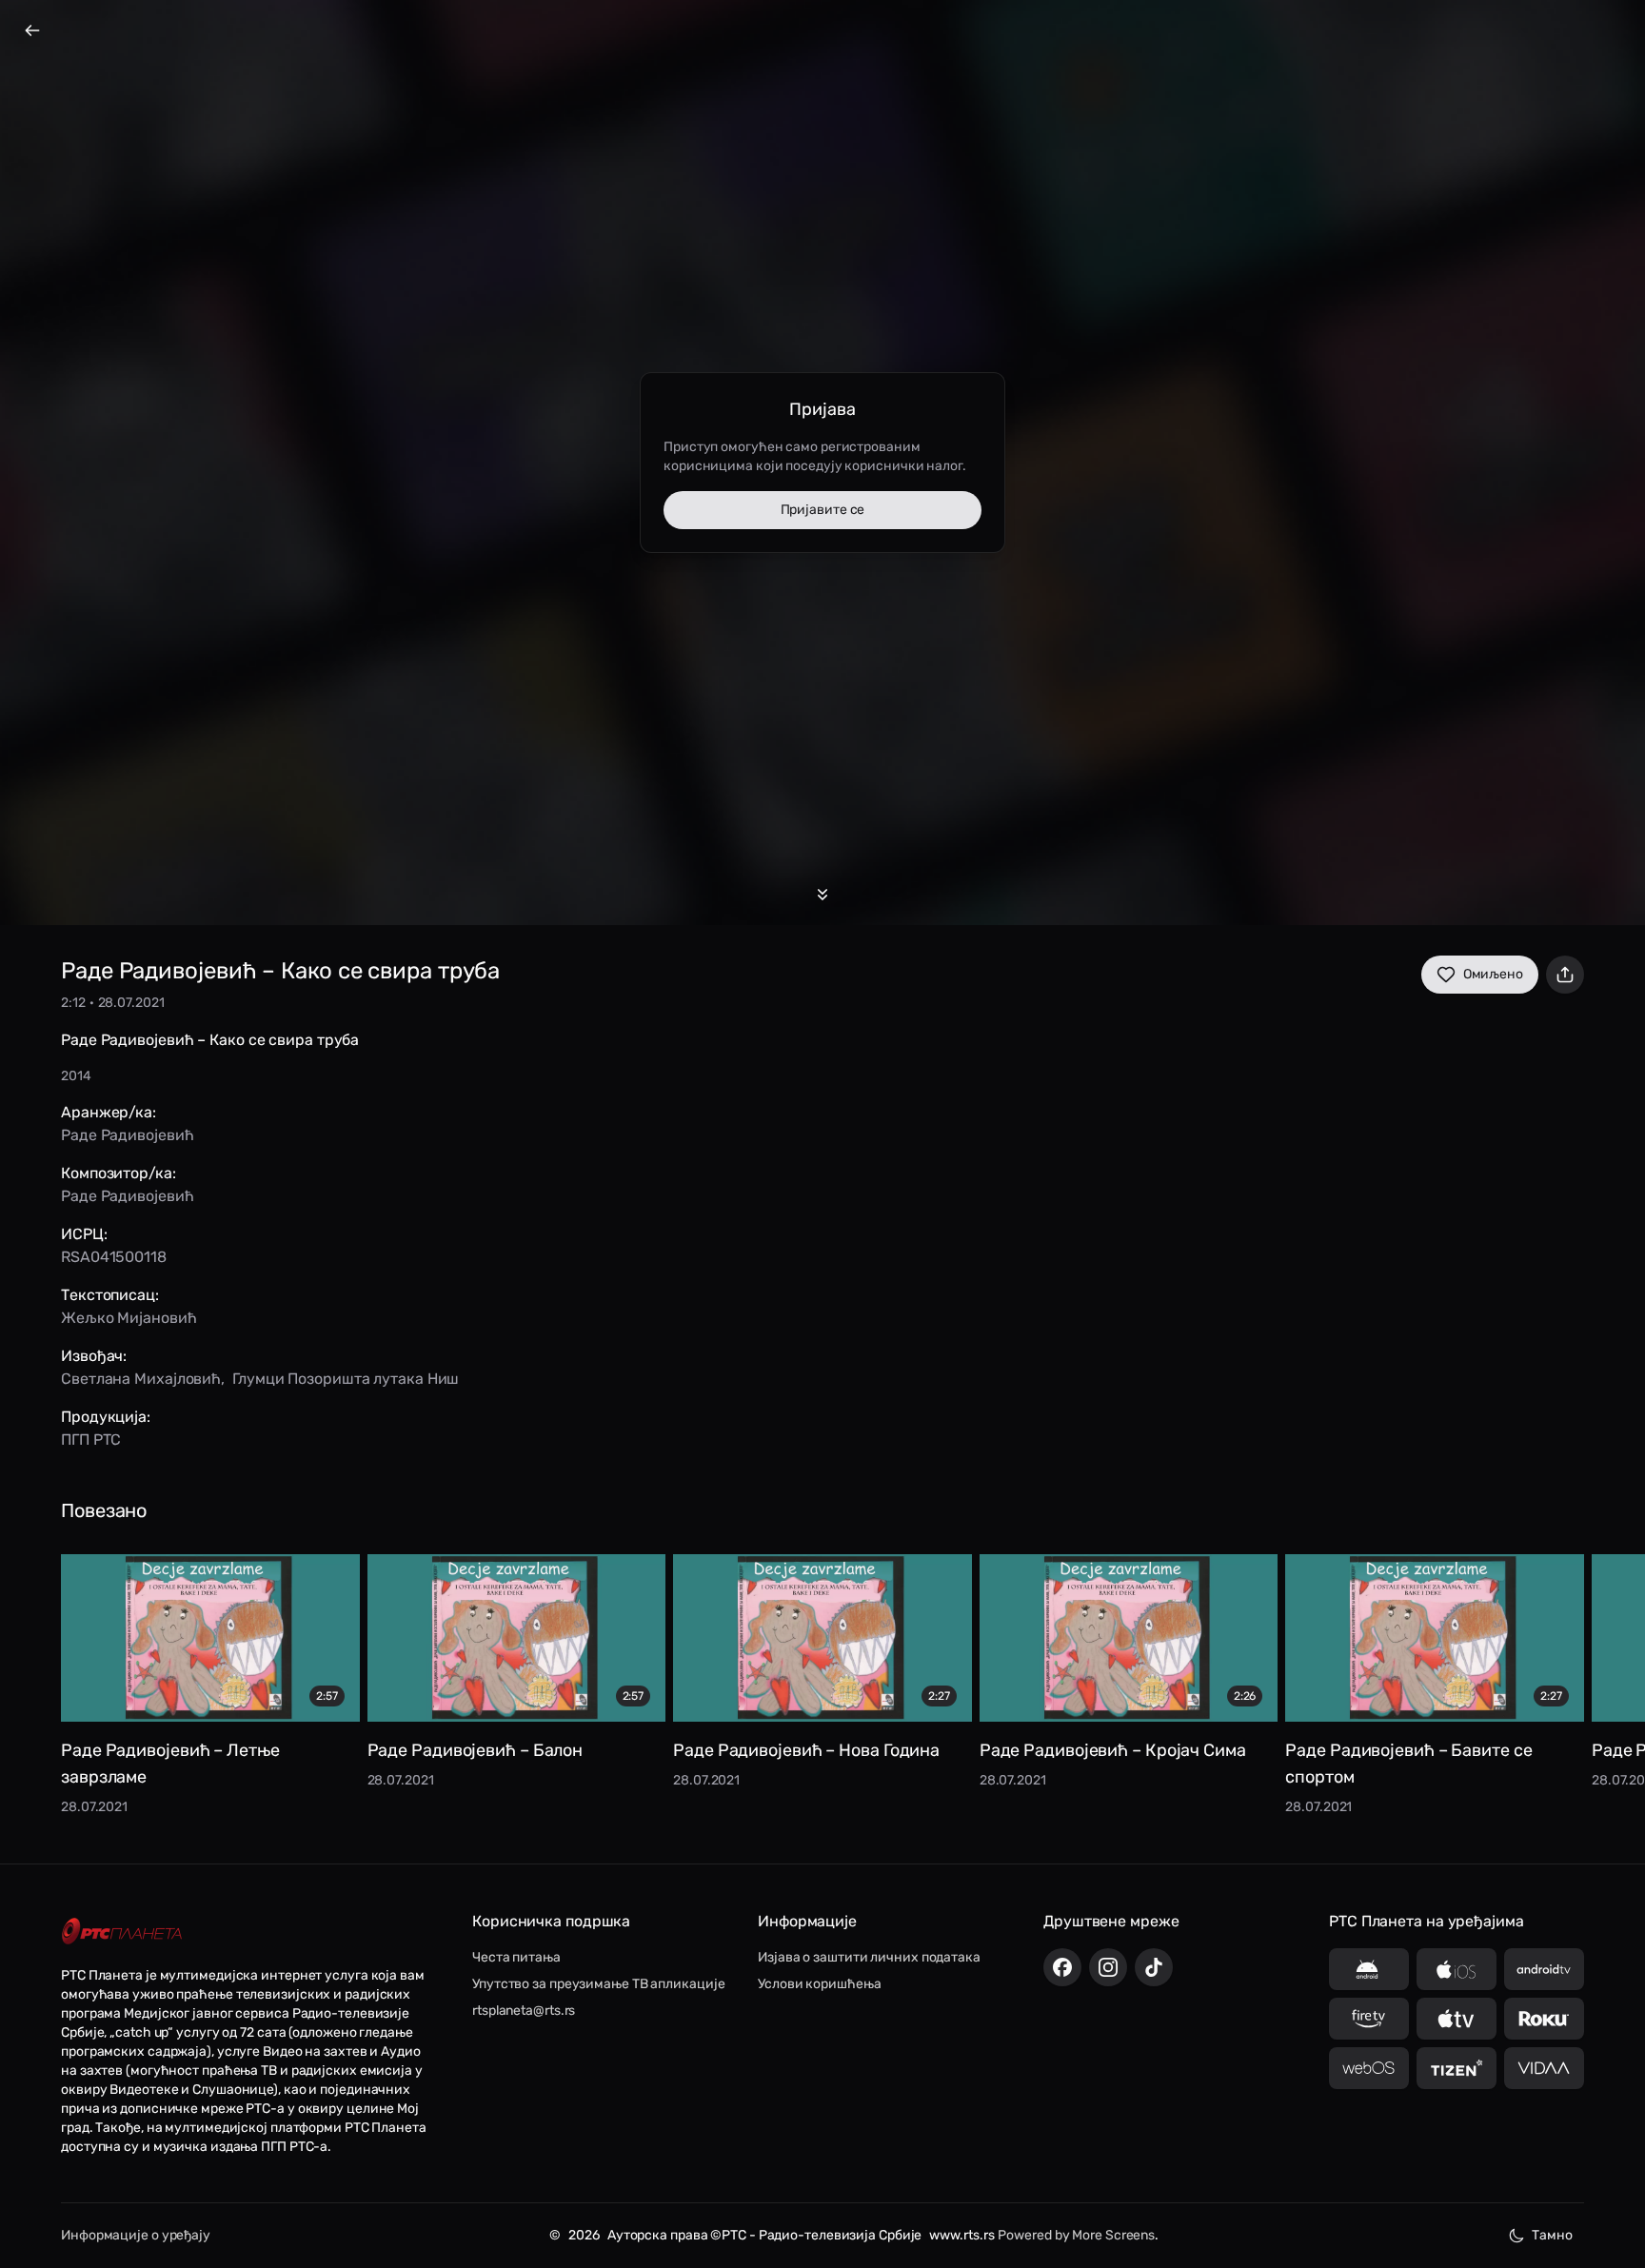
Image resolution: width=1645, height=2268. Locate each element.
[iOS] (1457, 1969)
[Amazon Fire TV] (1369, 2019)
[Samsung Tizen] (1457, 2068)
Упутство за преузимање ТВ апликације (598, 1984)
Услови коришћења (819, 1984)
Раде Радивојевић (127, 1135)
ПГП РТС (91, 1440)
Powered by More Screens (1076, 2235)
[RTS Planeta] (122, 1931)
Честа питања (516, 1957)
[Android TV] (1544, 1969)
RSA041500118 (114, 1257)
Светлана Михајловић (141, 1379)
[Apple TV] (1457, 2019)
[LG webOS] (1369, 2068)
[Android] (1369, 1969)
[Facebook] (1062, 1967)
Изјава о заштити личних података (869, 1957)
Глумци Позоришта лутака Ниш (346, 1379)
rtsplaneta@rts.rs (524, 2011)
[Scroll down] (822, 895)
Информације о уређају (136, 2235)
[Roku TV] (1544, 2019)
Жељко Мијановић (129, 1318)
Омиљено (1493, 974)
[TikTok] (1154, 1967)
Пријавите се (823, 510)
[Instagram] (1108, 1967)
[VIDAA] (1544, 2068)
